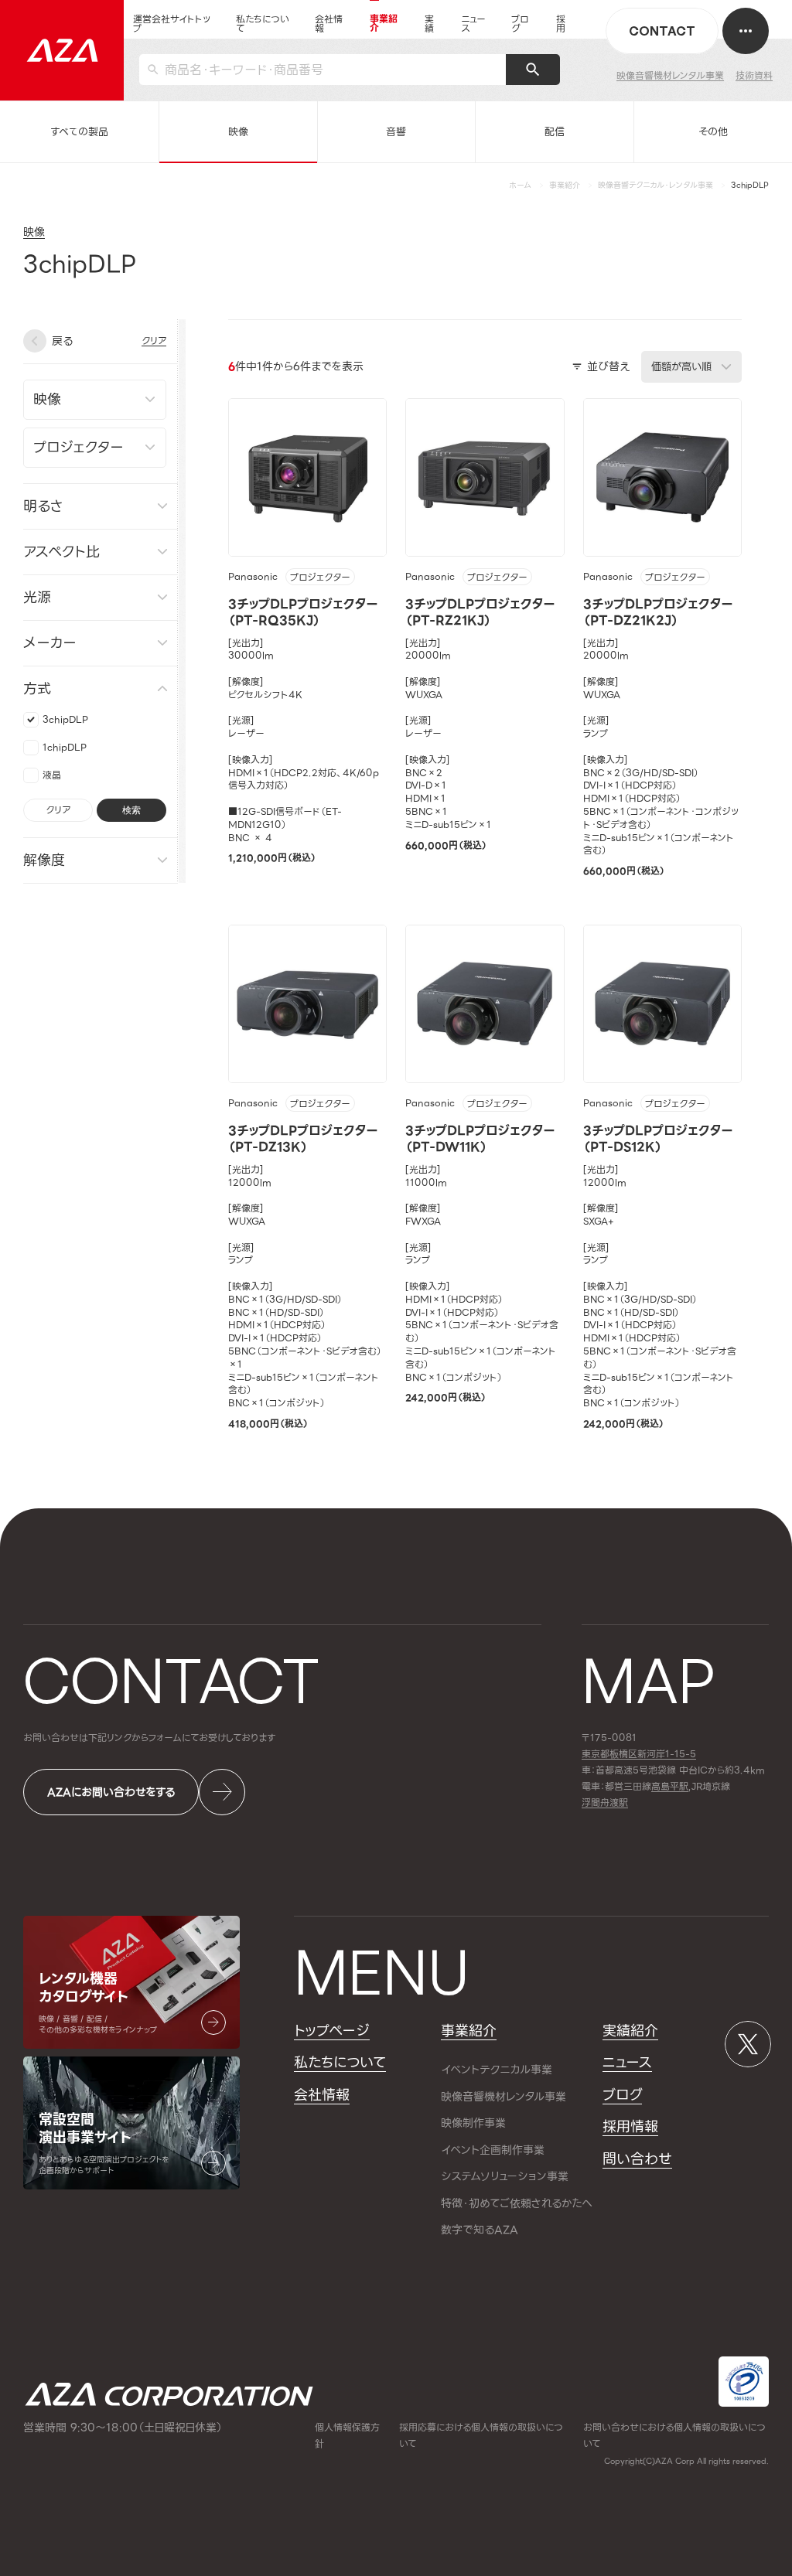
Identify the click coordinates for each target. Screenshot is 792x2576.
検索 (131, 809)
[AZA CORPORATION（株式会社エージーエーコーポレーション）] (62, 50)
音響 (396, 132)
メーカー (50, 642)
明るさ (43, 505)
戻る (62, 341)
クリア (58, 809)
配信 (555, 132)
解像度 (44, 859)
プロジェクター (320, 578)
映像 (238, 132)
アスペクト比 (61, 551)
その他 (713, 132)
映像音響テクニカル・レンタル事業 (655, 185)
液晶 (52, 774)
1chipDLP (65, 746)
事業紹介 (565, 185)
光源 (37, 596)
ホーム (520, 185)
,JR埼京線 (691, 1787)
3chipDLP (65, 719)
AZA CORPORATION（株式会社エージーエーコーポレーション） (169, 2395)
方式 (37, 688)
